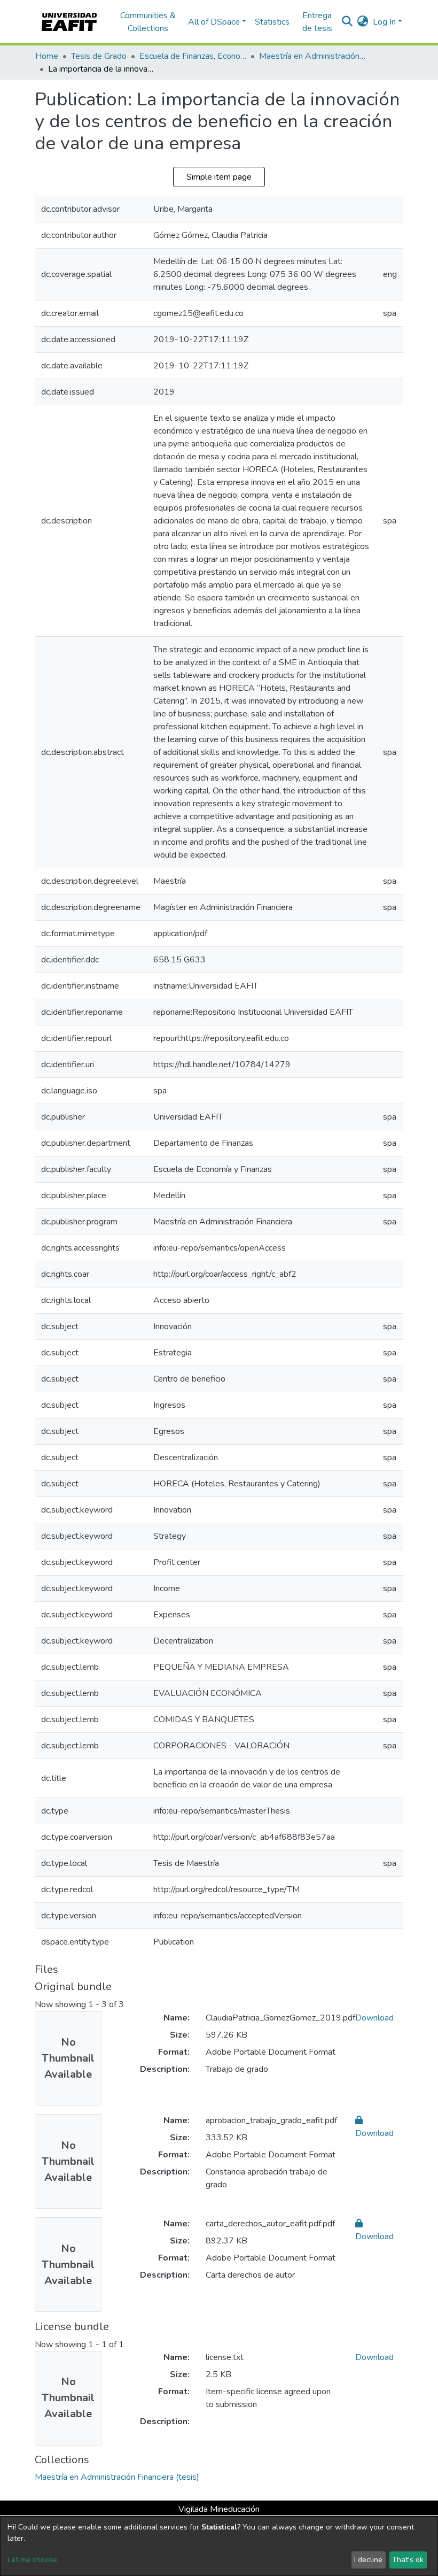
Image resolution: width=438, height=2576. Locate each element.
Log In (384, 22)
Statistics (272, 22)
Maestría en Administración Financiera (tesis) (312, 56)
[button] (363, 22)
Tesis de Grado (99, 56)
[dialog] (219, 2546)
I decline (368, 2560)
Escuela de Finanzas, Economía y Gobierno (193, 56)
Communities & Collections (148, 22)
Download (374, 2018)
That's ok (408, 2560)
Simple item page (219, 177)
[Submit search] (347, 22)
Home (47, 56)
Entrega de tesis (317, 22)
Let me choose (32, 2560)
